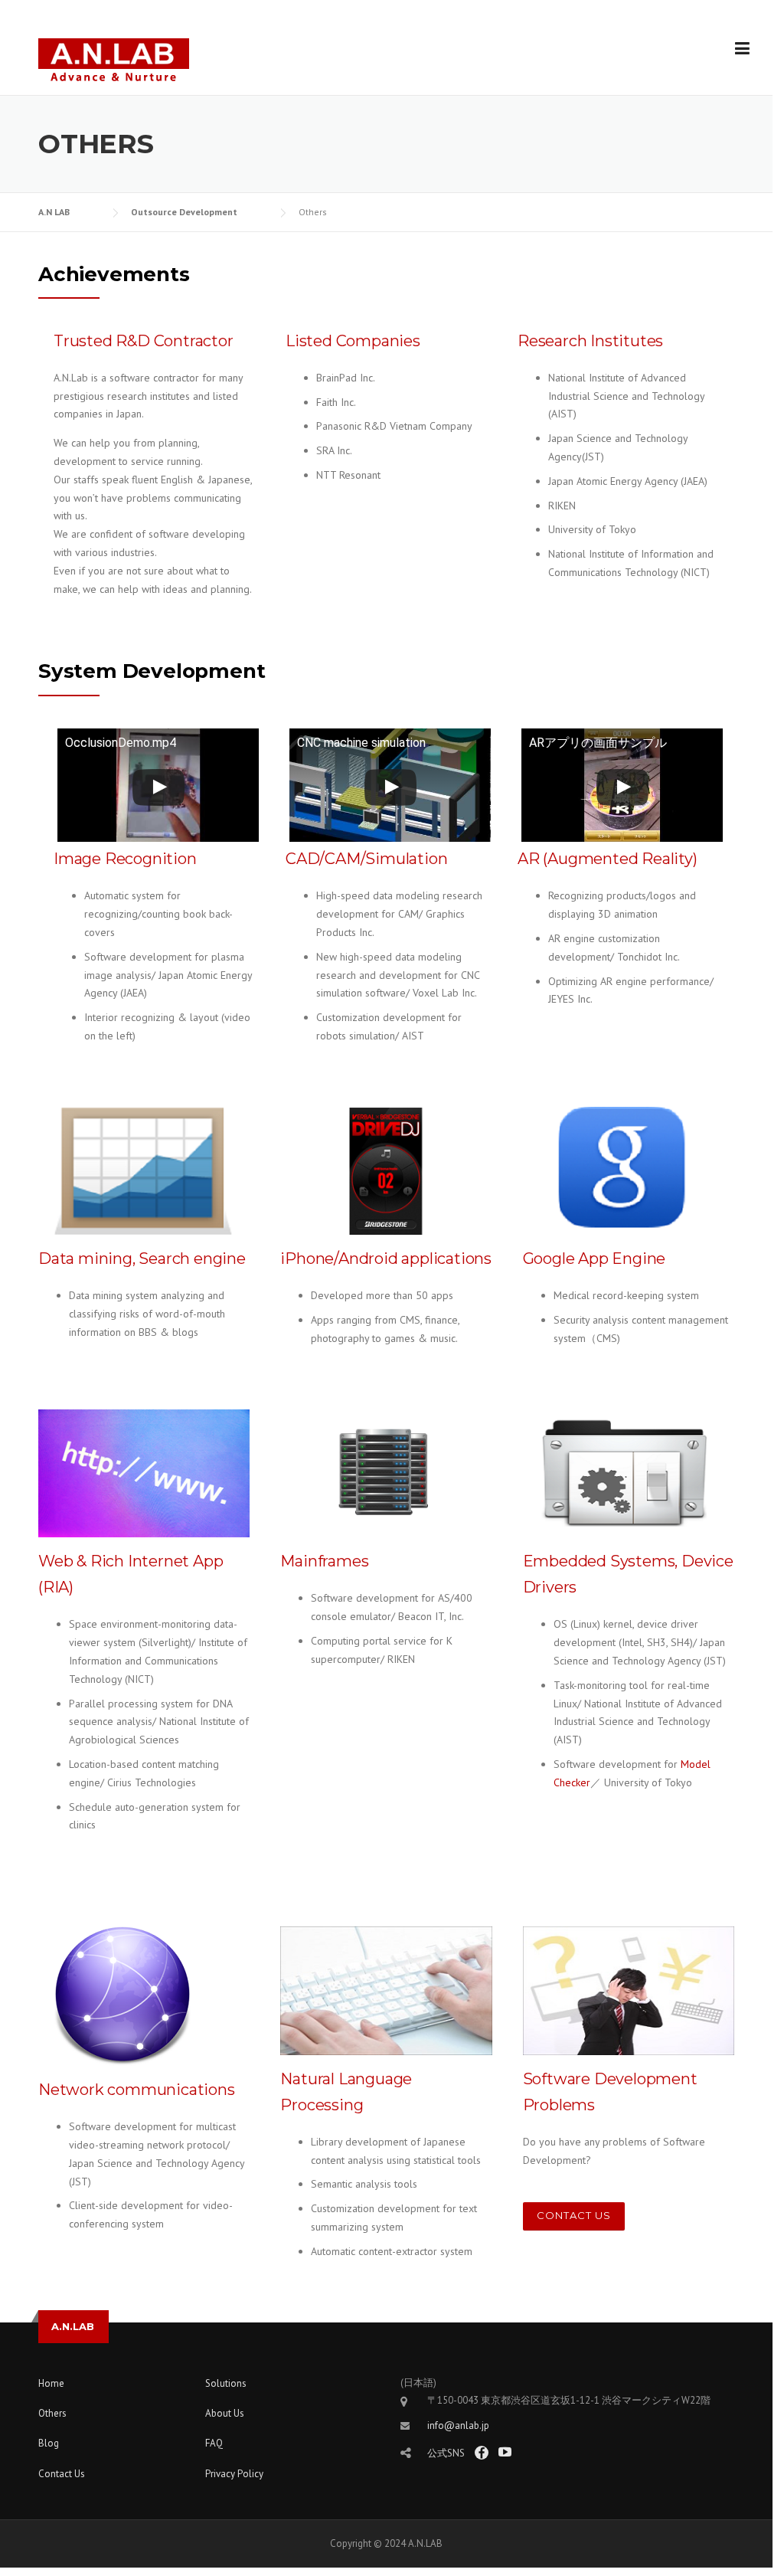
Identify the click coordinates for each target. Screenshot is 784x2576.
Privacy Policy (234, 2474)
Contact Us (574, 2215)
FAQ (214, 2443)
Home (51, 2383)
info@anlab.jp (458, 2425)
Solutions (226, 2383)
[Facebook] (482, 2453)
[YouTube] (505, 2452)
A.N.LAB (73, 2326)
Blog (49, 2443)
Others (52, 2413)
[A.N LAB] (114, 60)
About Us (225, 2413)
